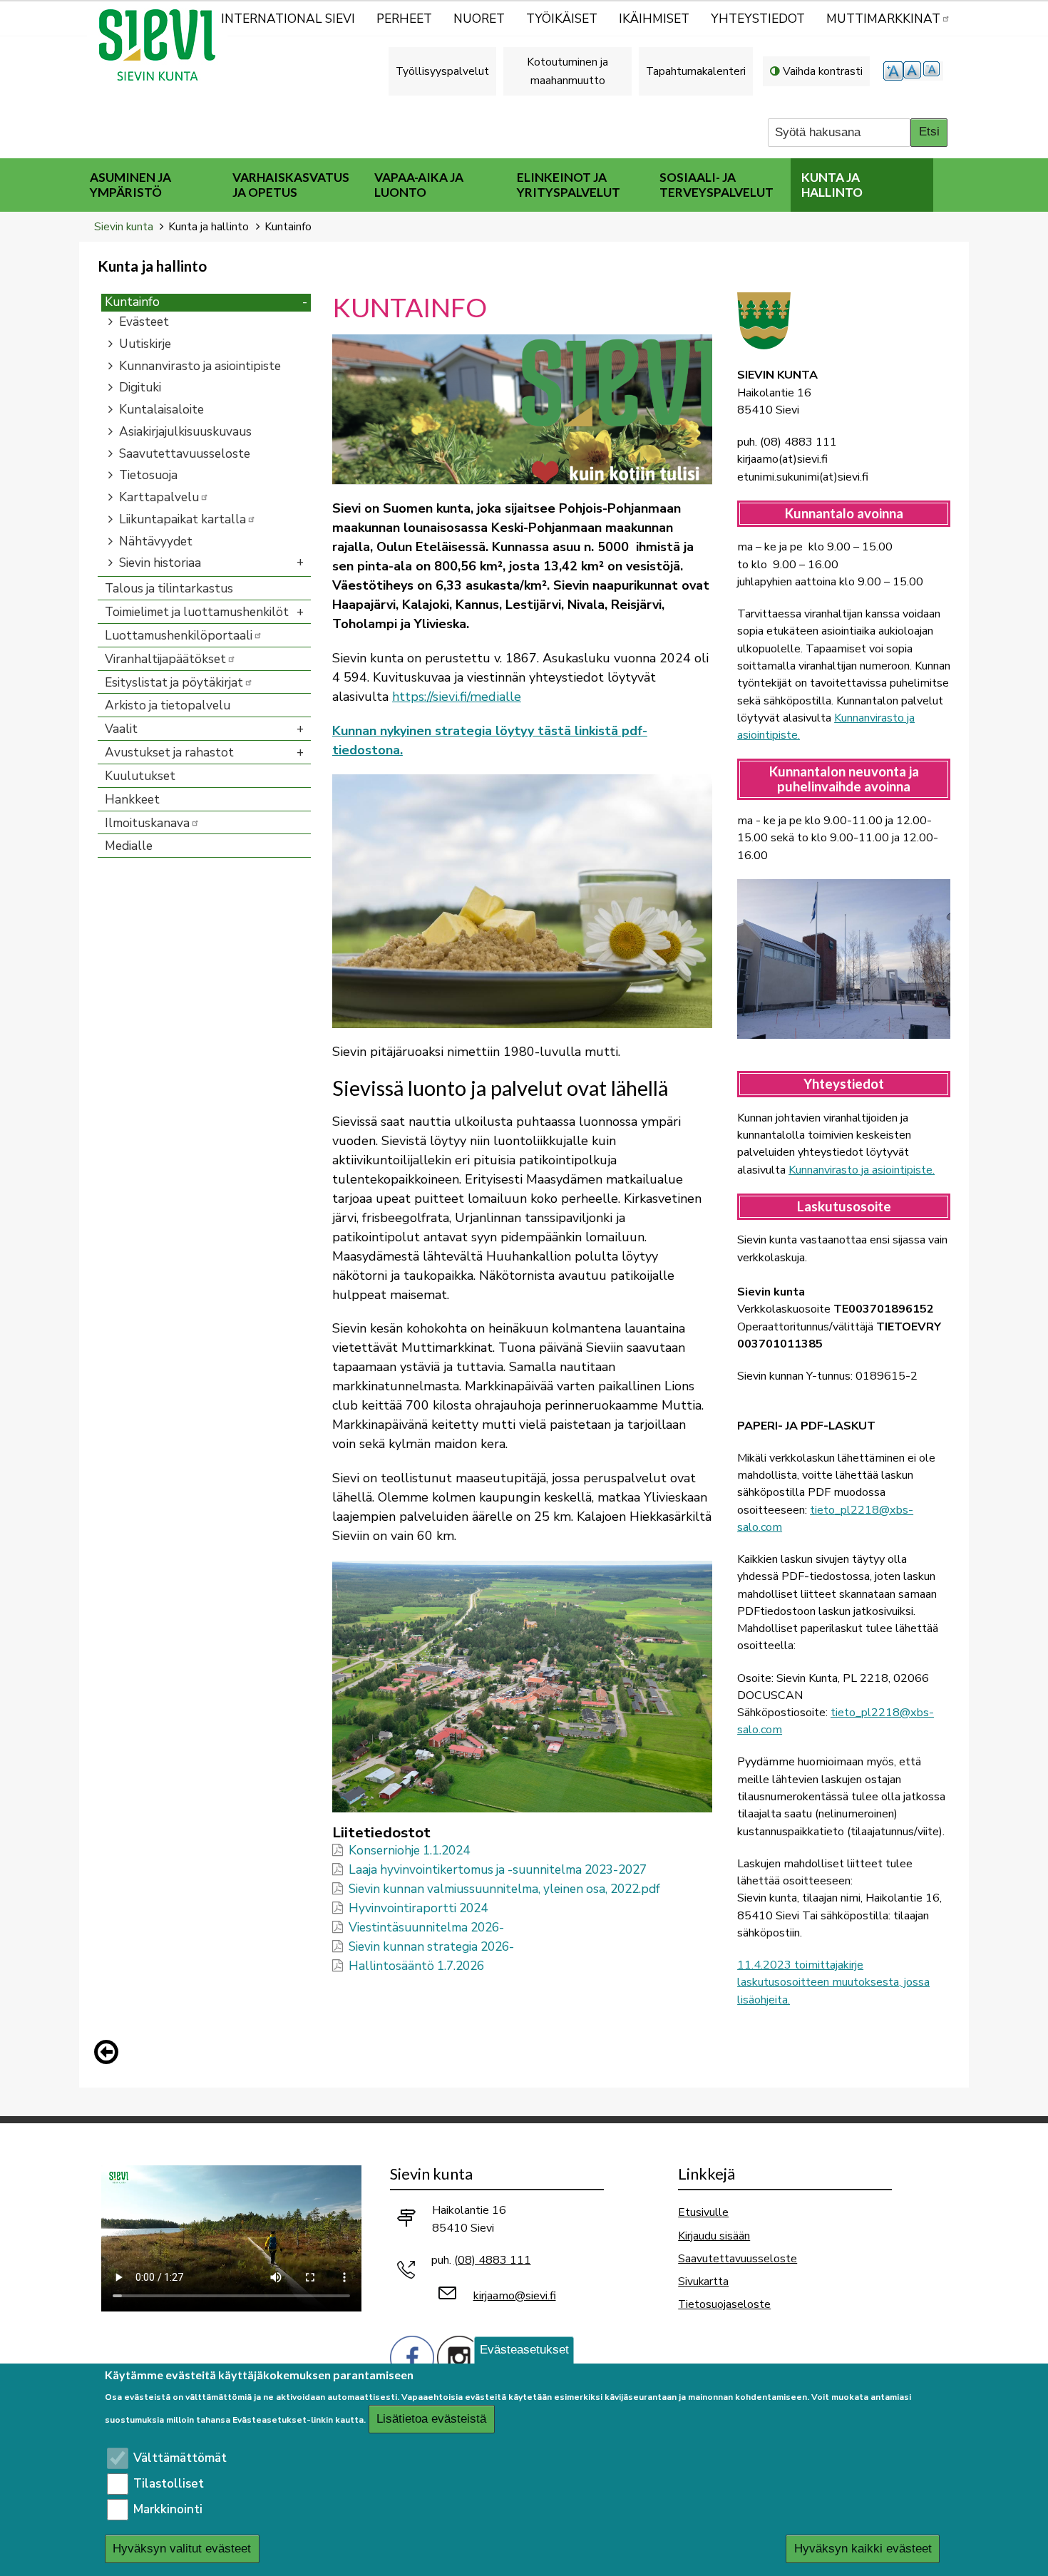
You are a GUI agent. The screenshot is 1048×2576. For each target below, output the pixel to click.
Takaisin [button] (110, 2055)
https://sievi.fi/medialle (457, 697)
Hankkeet (132, 800)
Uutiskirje (145, 344)
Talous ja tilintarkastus (169, 589)
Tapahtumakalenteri (696, 71)
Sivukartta (703, 2281)
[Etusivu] (163, 45)
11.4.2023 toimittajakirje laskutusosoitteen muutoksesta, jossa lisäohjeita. (833, 1982)
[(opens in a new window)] (412, 2356)
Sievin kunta (124, 226)
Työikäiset (562, 19)
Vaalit (121, 729)
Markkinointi (168, 2509)
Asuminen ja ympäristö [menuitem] (130, 185)
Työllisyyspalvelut (442, 71)
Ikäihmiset (654, 19)
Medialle (129, 846)
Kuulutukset (140, 776)
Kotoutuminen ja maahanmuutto (567, 71)
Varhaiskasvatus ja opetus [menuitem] (291, 185)
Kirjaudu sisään (714, 2236)
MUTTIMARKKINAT (883, 19)
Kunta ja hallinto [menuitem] (832, 185)
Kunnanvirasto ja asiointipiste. (862, 1170)
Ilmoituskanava (147, 823)
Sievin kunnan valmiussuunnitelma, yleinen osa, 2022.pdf (504, 1889)
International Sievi (288, 19)
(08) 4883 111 (493, 2260)
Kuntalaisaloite (161, 410)
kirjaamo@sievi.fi (515, 2296)
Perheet (404, 19)
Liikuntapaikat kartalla (183, 519)
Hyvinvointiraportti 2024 (418, 1908)
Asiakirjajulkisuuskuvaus (185, 432)
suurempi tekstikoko (893, 71)
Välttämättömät (180, 2458)
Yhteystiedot (758, 19)
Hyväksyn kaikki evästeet (863, 2549)
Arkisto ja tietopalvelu (168, 705)
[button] (522, 408)
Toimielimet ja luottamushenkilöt (197, 612)
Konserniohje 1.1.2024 (409, 1851)
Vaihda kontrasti (823, 71)
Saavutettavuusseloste (185, 454)
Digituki (140, 388)
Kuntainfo (132, 302)
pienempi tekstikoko (933, 71)
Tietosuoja (148, 475)
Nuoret (479, 19)
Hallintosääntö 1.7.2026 (416, 1966)
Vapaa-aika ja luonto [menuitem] (419, 185)
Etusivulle (703, 2212)
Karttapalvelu (159, 497)
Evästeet (144, 322)
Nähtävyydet (156, 542)
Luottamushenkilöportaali (179, 636)
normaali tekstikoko (913, 71)
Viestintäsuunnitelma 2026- (426, 1928)
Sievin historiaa (160, 563)
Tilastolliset (169, 2484)
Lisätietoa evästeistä (431, 2420)
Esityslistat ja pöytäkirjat (174, 683)
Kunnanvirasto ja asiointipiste (200, 366)
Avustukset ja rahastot (169, 753)
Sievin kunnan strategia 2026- (431, 1947)
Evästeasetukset (524, 2350)
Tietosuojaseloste (724, 2304)
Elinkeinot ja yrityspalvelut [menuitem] (569, 185)
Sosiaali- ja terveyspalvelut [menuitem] (716, 185)
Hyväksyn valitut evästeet (182, 2549)
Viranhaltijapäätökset (165, 659)
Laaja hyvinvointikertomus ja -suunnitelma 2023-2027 (498, 1870)
